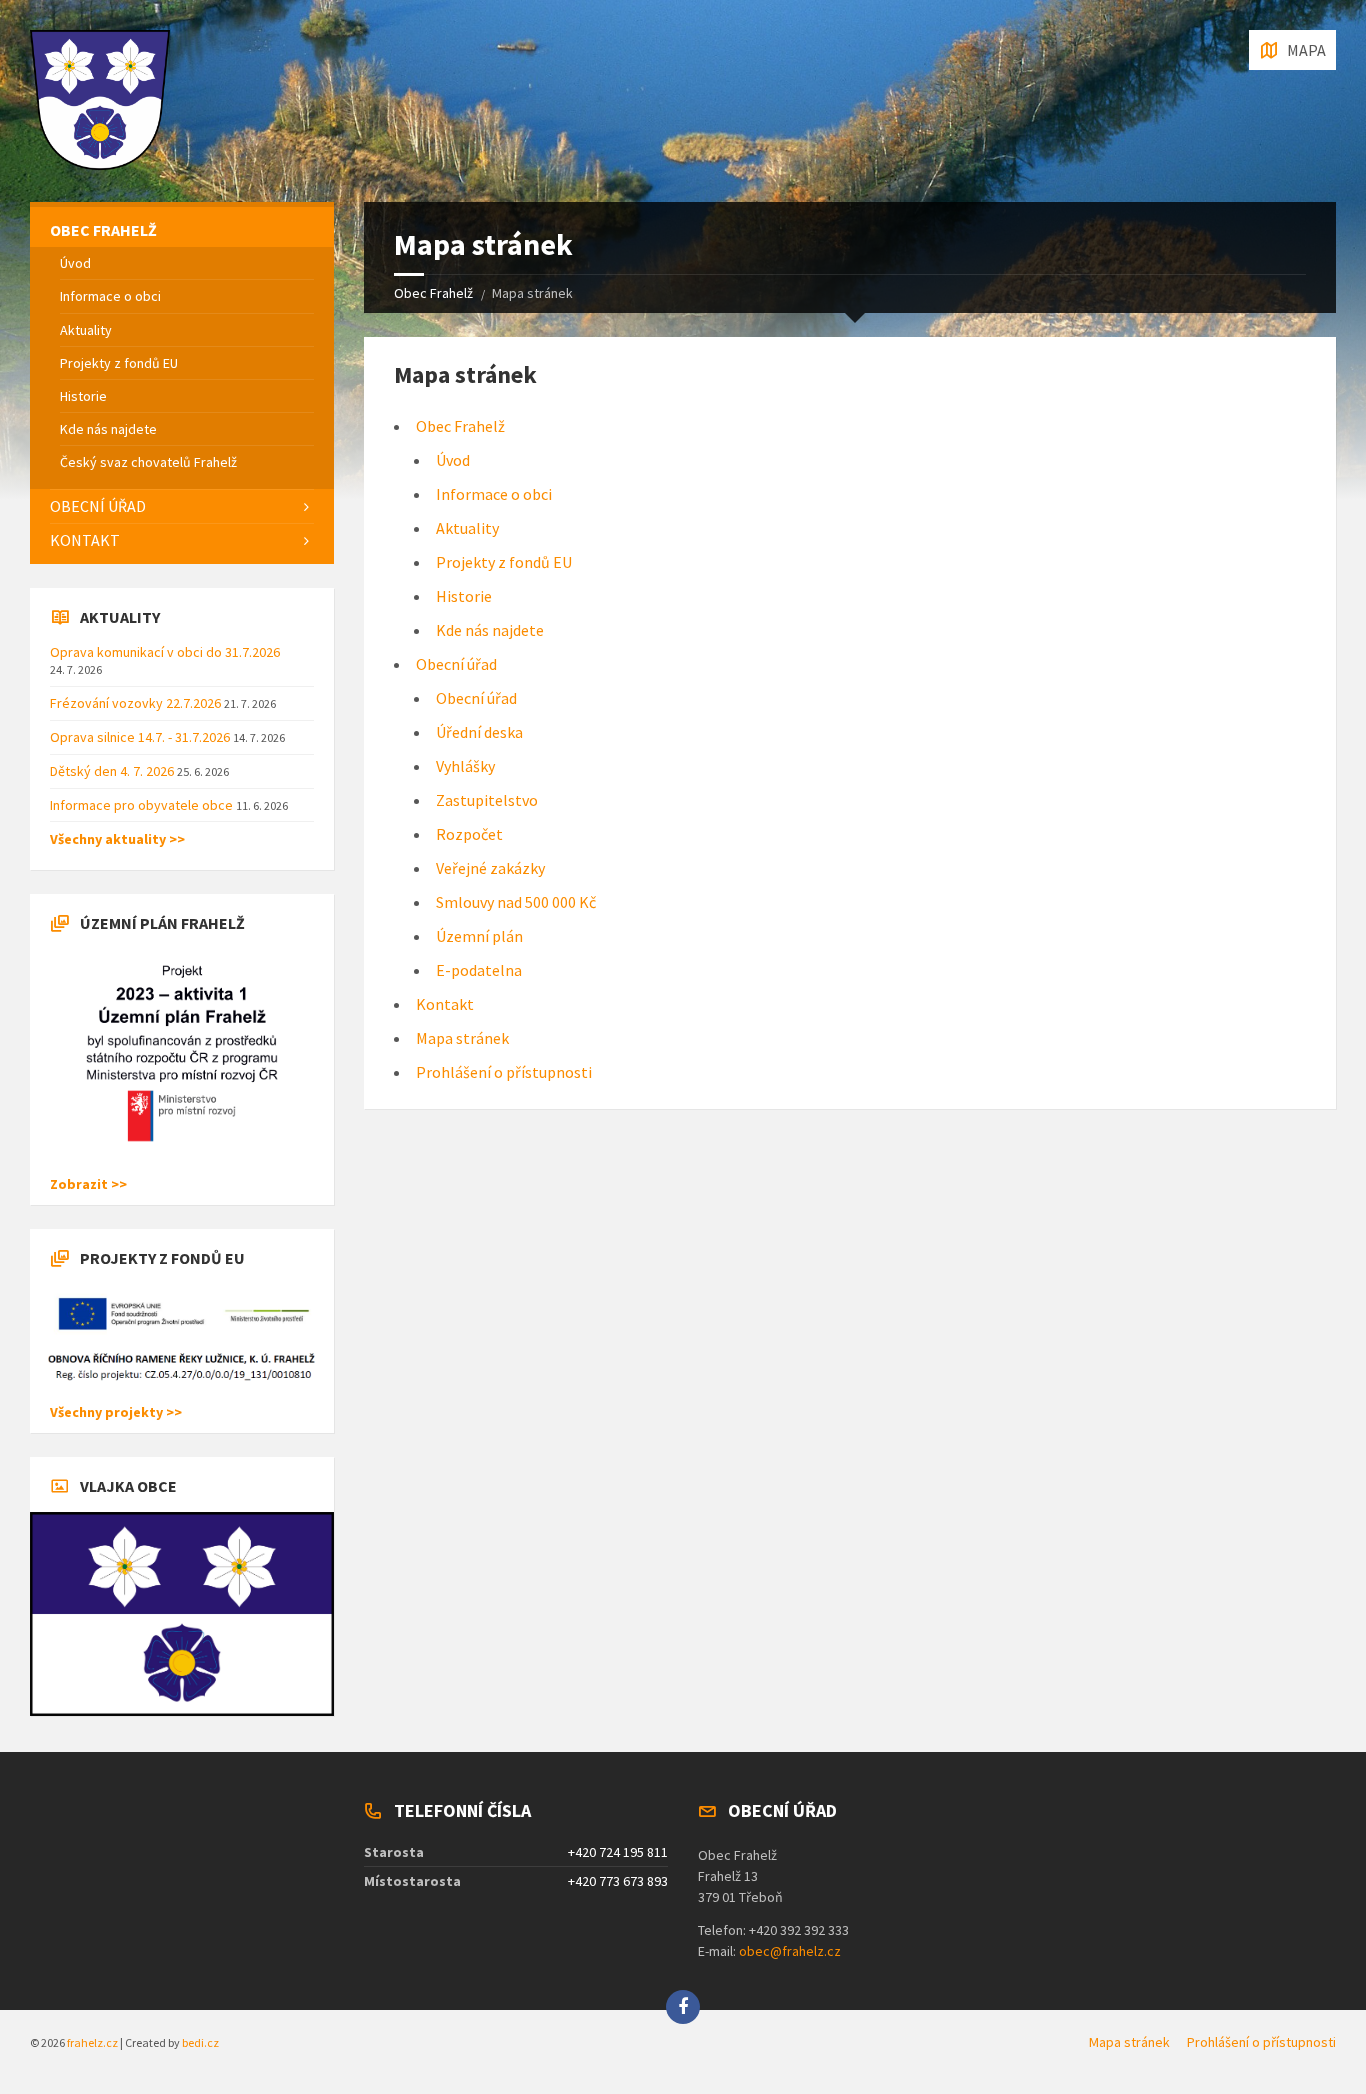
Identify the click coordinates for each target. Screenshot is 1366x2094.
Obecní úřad (456, 664)
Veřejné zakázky (490, 868)
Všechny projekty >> (116, 1412)
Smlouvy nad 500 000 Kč (516, 902)
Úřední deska (479, 732)
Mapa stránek (462, 1038)
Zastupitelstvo (487, 800)
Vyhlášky (465, 766)
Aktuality (467, 528)
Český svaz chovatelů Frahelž (148, 462)
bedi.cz (200, 2042)
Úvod (453, 460)
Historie (464, 596)
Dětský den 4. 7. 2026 (113, 771)
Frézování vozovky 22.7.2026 (137, 703)
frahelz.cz (92, 2042)
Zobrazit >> (88, 1184)
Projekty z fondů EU (504, 562)
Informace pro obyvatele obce (143, 805)
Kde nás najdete (490, 630)
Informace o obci (494, 494)
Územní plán (479, 936)
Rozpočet (469, 834)
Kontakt (445, 1004)
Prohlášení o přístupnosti (504, 1072)
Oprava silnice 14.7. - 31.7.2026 (141, 737)
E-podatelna (479, 970)
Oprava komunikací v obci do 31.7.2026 (165, 652)
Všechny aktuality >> (117, 839)
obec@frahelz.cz (790, 1951)
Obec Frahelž (433, 293)
